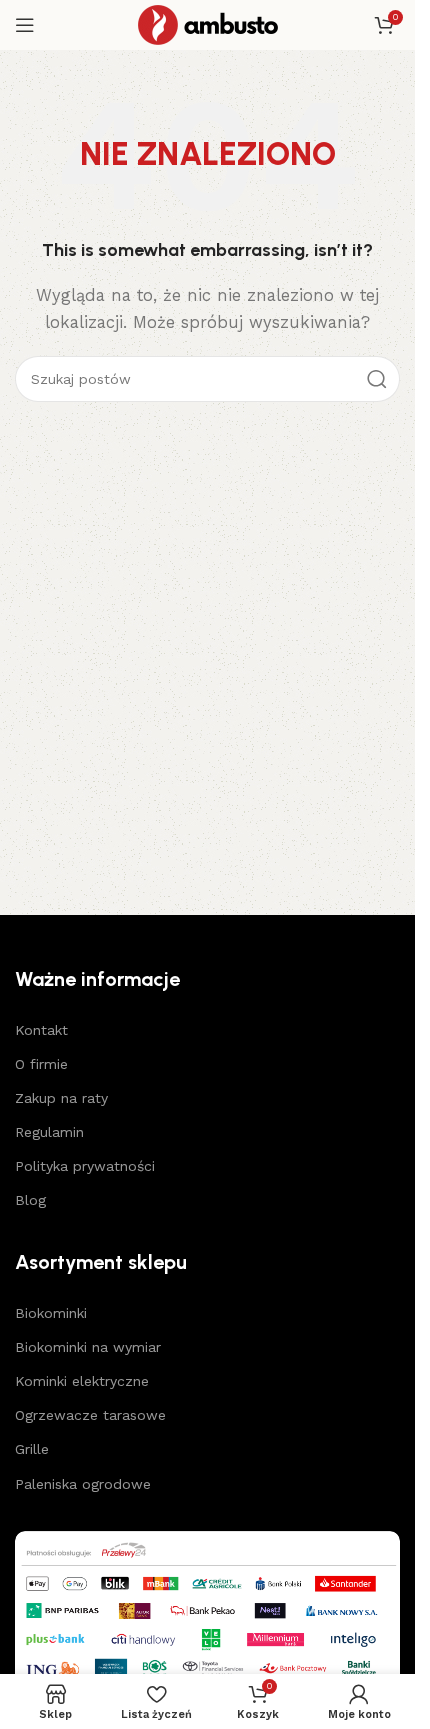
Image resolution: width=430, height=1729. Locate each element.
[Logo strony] (208, 24)
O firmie (41, 1064)
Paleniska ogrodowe (83, 1484)
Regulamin (49, 1132)
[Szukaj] (377, 379)
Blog (30, 1200)
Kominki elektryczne (82, 1381)
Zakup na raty (61, 1098)
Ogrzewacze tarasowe (90, 1415)
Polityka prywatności (85, 1166)
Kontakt (41, 1030)
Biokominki (51, 1313)
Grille (32, 1449)
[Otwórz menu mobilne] (25, 25)
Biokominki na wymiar (88, 1347)
